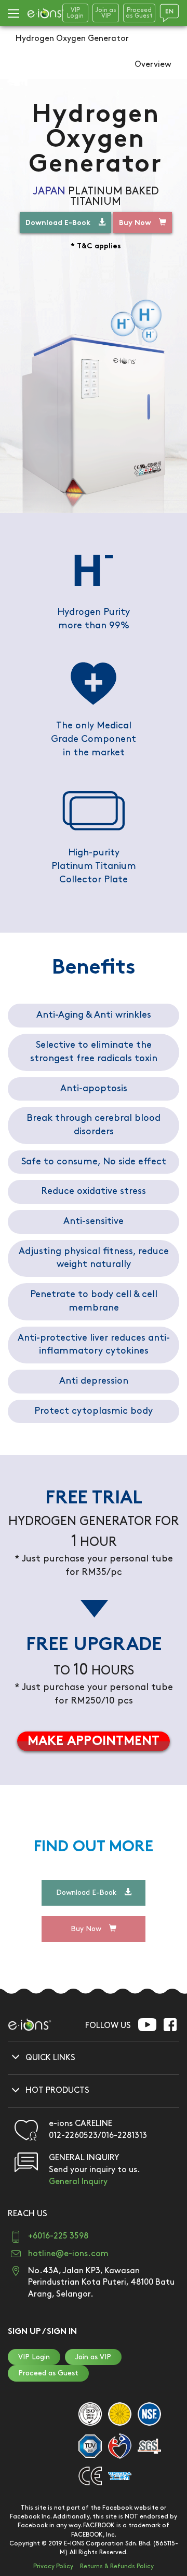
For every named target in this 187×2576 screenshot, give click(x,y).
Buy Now (135, 223)
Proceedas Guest (139, 13)
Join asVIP (106, 13)
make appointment (94, 1742)
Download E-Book (58, 223)
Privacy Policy (53, 2566)
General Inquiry (78, 2182)
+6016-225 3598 (58, 2236)
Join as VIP (93, 2357)
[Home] (45, 13)
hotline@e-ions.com (68, 2254)
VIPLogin (75, 13)
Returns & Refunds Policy (117, 2566)
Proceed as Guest (48, 2373)
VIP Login (34, 2357)
